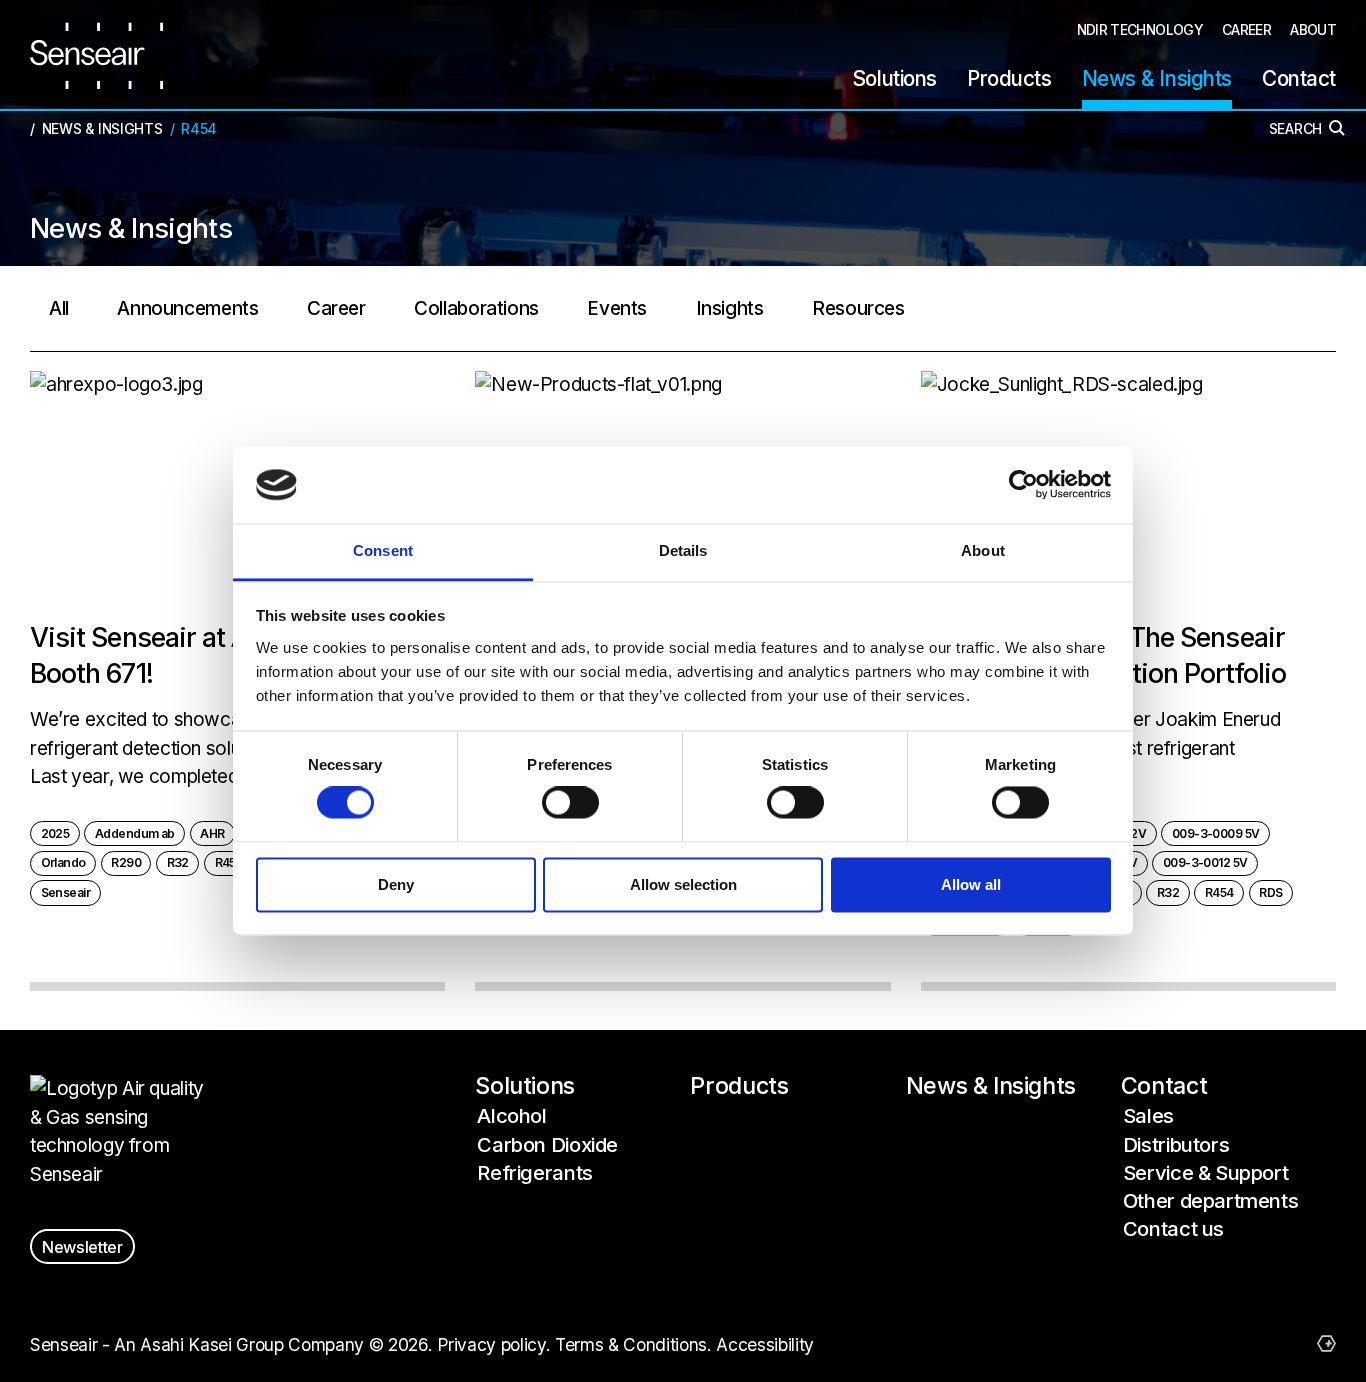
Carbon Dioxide (547, 1144)
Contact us (1173, 1228)
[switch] (570, 803)
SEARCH (1295, 129)
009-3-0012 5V (1205, 862)
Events (617, 308)
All (59, 308)
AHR (212, 833)
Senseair (66, 892)
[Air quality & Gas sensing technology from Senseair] (96, 55)
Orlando (63, 862)
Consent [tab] (383, 550)
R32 (178, 862)
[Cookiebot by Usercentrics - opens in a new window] (1023, 485)
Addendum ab (135, 833)
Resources (858, 308)
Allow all (971, 884)
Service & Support (1206, 1172)
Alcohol (511, 1115)
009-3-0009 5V (1216, 833)
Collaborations (476, 308)
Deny (396, 884)
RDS (1270, 892)
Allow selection (683, 884)
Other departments (1211, 1200)
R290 (126, 862)
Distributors (1176, 1144)
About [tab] (983, 550)
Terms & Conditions (631, 1344)
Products (739, 1086)
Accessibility (765, 1344)
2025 (55, 833)
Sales (1148, 1115)
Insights (730, 308)
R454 (229, 862)
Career (336, 308)
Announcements (187, 308)
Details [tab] (683, 550)
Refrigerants (534, 1172)
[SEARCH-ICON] (1340, 131)
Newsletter (82, 1247)
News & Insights (991, 1086)
